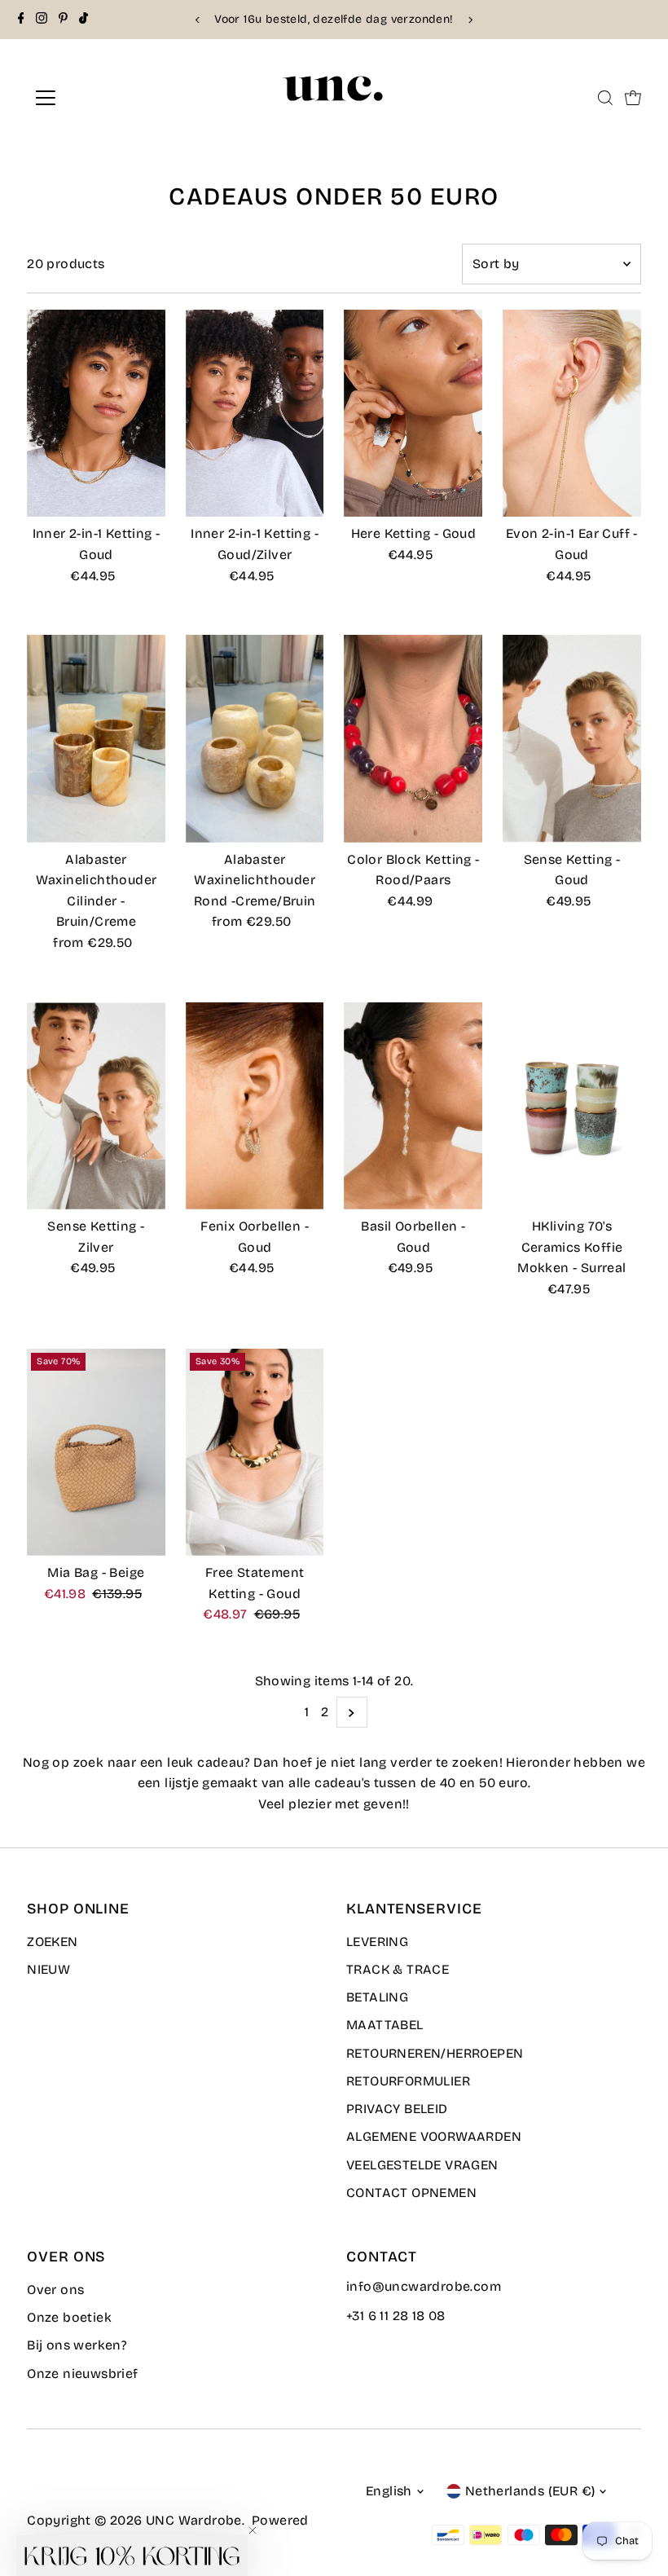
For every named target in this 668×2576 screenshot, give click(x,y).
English (389, 2491)
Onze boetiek (69, 2317)
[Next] (470, 20)
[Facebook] (21, 20)
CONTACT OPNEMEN (411, 2193)
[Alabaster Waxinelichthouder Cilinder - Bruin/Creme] (96, 739)
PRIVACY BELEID (397, 2109)
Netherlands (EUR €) (530, 2491)
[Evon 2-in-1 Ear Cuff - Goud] (572, 414)
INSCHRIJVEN (99, 1431)
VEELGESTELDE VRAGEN (422, 2165)
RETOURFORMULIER (408, 2081)
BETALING (377, 1997)
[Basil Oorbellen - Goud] (413, 1106)
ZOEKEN (52, 1942)
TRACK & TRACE (398, 1969)
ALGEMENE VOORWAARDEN (434, 2136)
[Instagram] (42, 20)
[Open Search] (605, 98)
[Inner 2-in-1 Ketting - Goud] (96, 414)
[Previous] (198, 20)
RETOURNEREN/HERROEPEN (435, 2053)
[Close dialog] (261, 1066)
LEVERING (377, 1942)
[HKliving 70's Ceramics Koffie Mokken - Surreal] (572, 1106)
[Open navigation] (99, 98)
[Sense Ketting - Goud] (572, 739)
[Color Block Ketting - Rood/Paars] (413, 739)
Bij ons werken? (77, 2345)
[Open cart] (633, 98)
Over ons (55, 2290)
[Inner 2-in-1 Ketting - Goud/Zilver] (255, 414)
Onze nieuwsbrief (82, 2373)
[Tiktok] (83, 20)
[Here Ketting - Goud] (413, 414)
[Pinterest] (63, 20)
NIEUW (48, 1969)
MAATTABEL (385, 2025)
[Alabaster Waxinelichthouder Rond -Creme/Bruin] (255, 739)
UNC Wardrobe (194, 2520)
